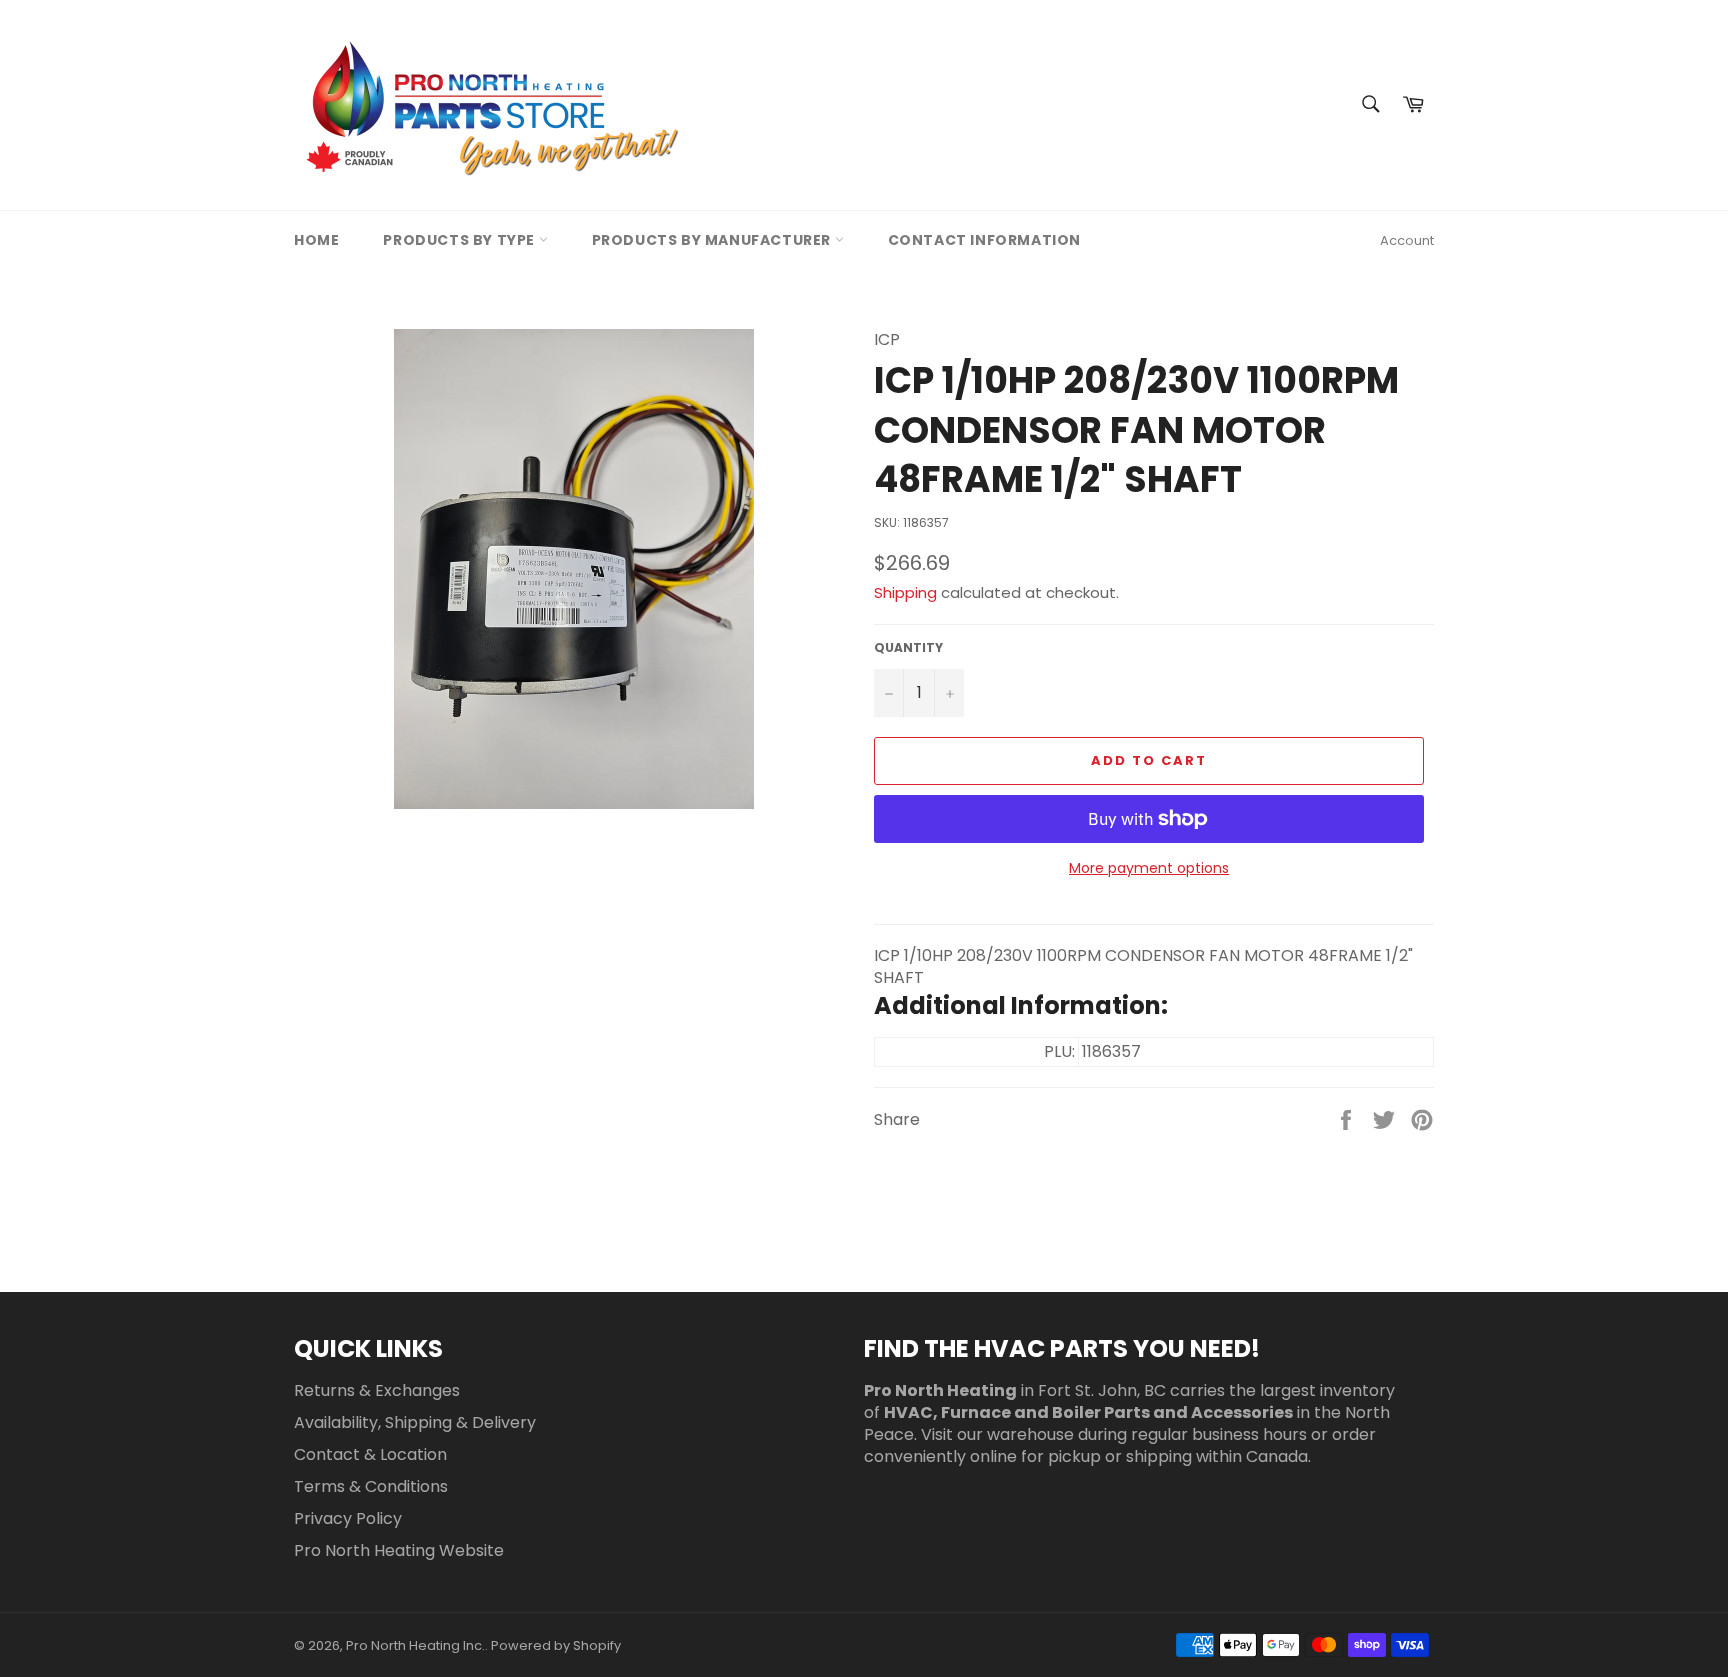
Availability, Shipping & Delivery (415, 1422)
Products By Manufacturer (713, 240)
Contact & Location (370, 1454)
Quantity (908, 648)
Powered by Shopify (556, 1645)
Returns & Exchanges (377, 1390)
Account (1407, 240)
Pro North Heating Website (399, 1550)
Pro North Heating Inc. (415, 1645)
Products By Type (460, 240)
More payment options (1149, 868)
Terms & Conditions (371, 1486)
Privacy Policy (348, 1518)
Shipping (905, 592)
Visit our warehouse (997, 1434)
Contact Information (984, 240)
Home (316, 240)
